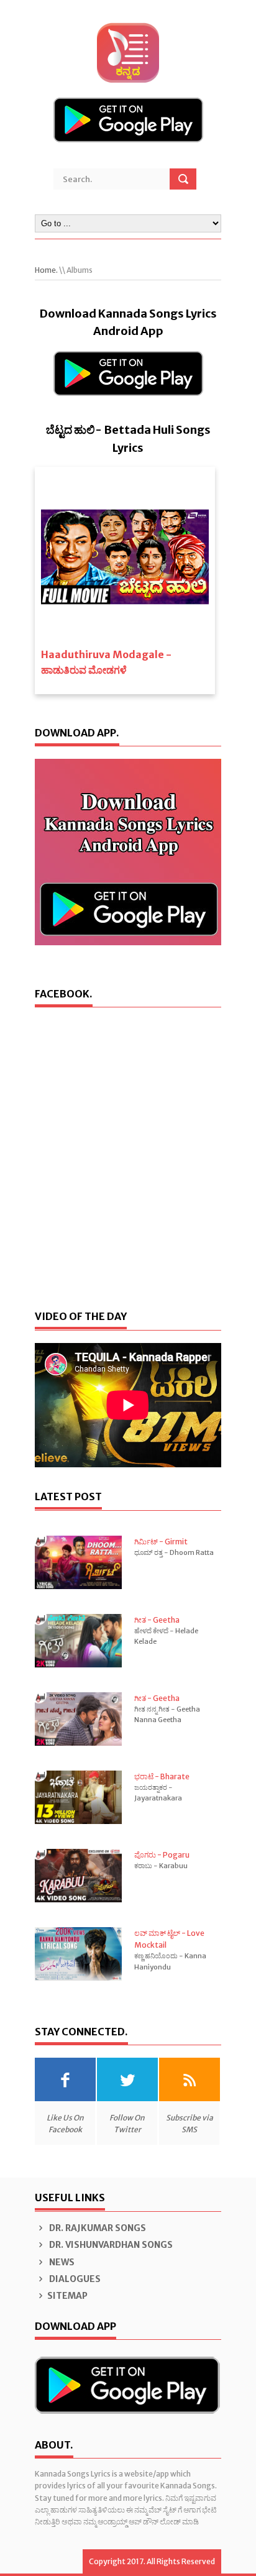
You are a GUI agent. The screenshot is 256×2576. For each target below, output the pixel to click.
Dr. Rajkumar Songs (97, 2228)
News (61, 2262)
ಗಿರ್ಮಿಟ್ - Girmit (161, 1542)
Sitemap (67, 2296)
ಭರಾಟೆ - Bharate (162, 1776)
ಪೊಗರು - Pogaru (162, 1855)
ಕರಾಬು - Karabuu (161, 1866)
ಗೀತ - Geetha (157, 1620)
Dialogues (74, 2279)
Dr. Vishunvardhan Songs (110, 2245)
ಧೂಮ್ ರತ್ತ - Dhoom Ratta (174, 1552)
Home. (46, 270)
